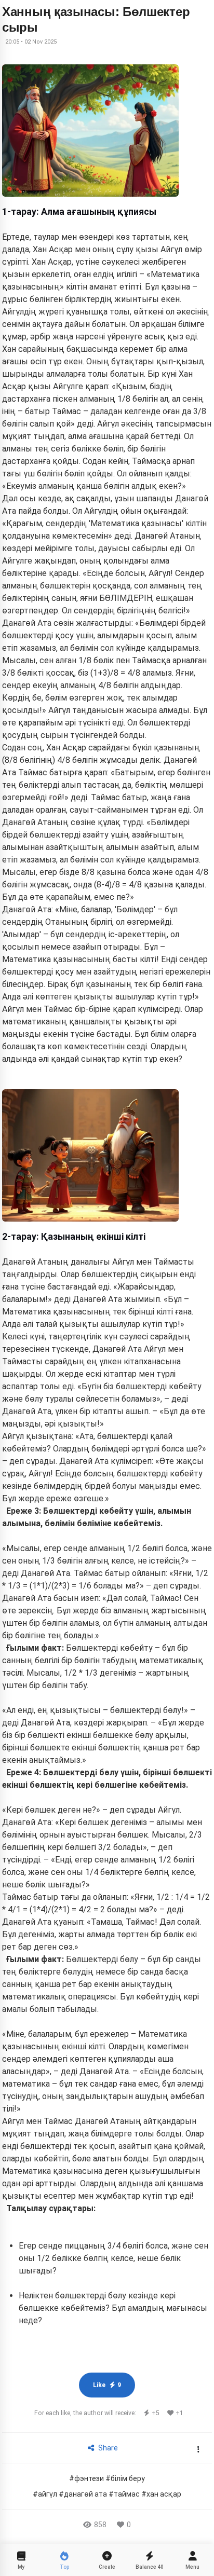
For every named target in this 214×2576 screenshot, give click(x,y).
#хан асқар (161, 2494)
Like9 (107, 2385)
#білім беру (125, 2478)
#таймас (124, 2494)
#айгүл (45, 2494)
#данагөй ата (83, 2494)
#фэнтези (86, 2478)
